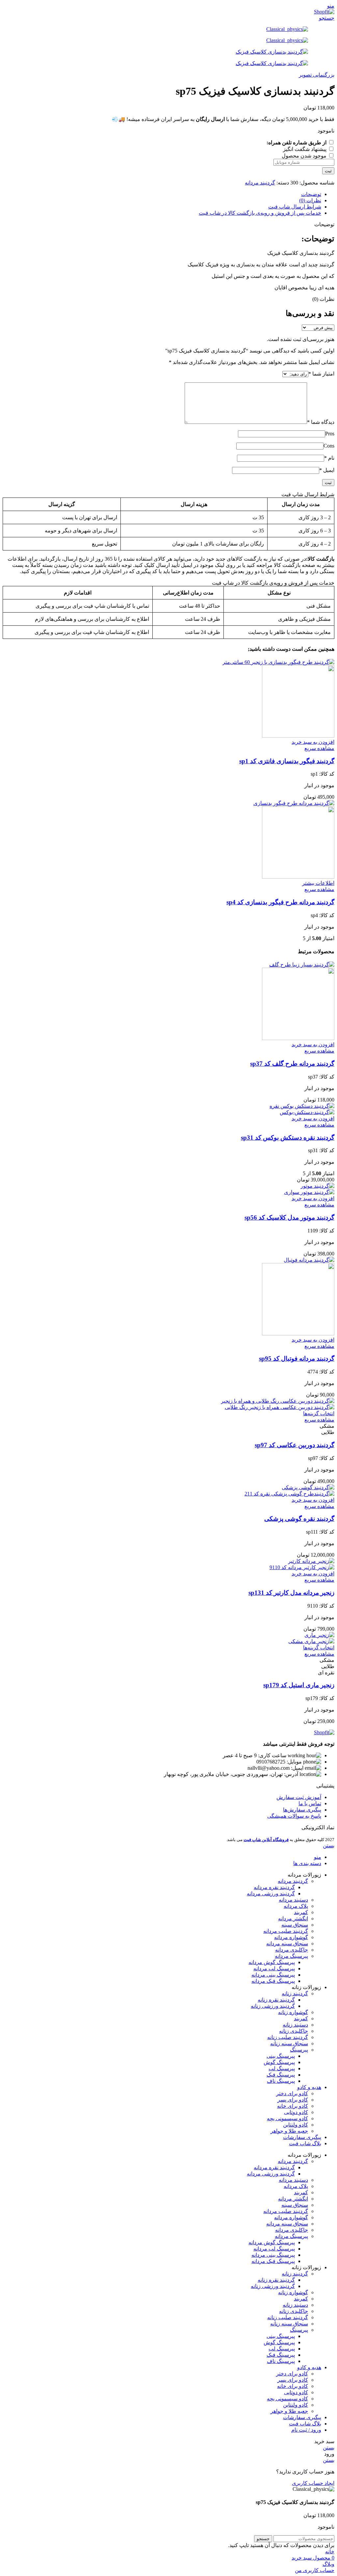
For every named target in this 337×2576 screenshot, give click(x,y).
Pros (330, 434)
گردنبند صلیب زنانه (288, 2037)
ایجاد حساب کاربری (313, 2483)
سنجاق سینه (295, 1925)
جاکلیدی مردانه (292, 1950)
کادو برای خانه (293, 2106)
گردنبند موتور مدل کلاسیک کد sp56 (289, 1217)
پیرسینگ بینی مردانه (273, 1975)
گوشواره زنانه (293, 2012)
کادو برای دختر (292, 2093)
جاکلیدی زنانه (294, 2031)
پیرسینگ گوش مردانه (272, 1962)
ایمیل (327, 470)
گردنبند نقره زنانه (276, 2000)
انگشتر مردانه (293, 1919)
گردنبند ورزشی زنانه (273, 2006)
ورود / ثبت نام (306, 2430)
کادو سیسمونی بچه (287, 2118)
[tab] (162, 194)
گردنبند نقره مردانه (274, 1887)
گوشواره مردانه (291, 1937)
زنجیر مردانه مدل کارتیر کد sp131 (291, 1593)
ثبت (328, 171)
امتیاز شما (321, 374)
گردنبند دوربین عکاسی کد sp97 (295, 1445)
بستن (329, 1846)
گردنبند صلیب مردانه (286, 1931)
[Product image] (298, 736)
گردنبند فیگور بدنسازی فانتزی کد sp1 (287, 761)
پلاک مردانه (296, 1906)
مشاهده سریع (319, 748)
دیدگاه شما (321, 422)
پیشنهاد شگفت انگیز (305, 149)
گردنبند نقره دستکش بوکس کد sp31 (288, 1138)
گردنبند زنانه (295, 1993)
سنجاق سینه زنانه (289, 2043)
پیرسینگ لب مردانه (274, 1968)
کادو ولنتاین (296, 2125)
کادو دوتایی (296, 2112)
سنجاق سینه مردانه (287, 1944)
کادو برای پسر (293, 2100)
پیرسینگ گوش (279, 2062)
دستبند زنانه (295, 2025)
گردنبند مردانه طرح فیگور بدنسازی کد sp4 (280, 902)
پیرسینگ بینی (281, 2056)
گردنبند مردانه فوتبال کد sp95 (297, 1359)
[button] (313, 742)
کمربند (301, 1912)
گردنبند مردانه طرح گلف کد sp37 (292, 1064)
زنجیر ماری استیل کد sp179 (299, 1685)
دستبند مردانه (293, 1900)
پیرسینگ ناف (281, 2081)
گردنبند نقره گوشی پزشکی (299, 1519)
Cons (329, 446)
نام (329, 458)
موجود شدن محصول (305, 156)
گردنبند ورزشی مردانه (271, 1894)
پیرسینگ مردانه (291, 1956)
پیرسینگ (299, 2050)
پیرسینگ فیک (281, 2075)
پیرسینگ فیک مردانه (273, 1981)
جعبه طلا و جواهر (289, 2131)
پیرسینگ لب (282, 2068)
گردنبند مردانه (260, 183)
